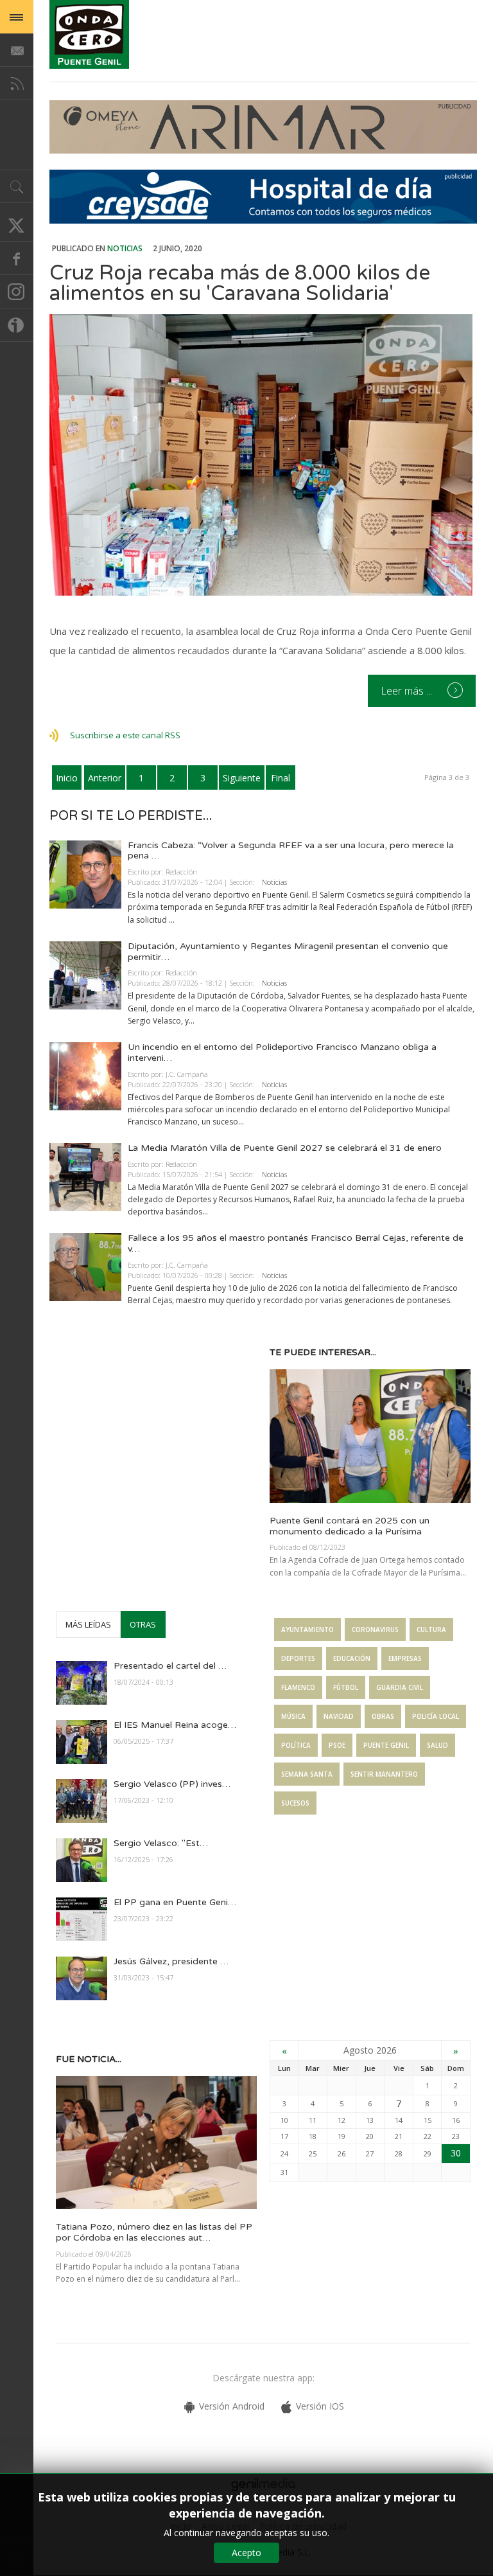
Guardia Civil (400, 1687)
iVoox (17, 325)
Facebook (17, 258)
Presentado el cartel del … (170, 1666)
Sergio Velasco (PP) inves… (172, 1784)
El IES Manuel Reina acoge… (175, 1725)
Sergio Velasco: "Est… (161, 1843)
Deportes (298, 1658)
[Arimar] (263, 150)
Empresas (405, 1658)
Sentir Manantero (384, 1774)
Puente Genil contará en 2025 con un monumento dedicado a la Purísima (350, 1526)
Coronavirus (375, 1630)
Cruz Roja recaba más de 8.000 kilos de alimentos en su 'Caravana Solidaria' (240, 283)
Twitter (17, 225)
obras (383, 1716)
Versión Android (232, 2406)
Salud (437, 1745)
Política (296, 1745)
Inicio (67, 778)
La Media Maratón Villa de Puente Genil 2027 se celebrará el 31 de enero (285, 1148)
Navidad (339, 1716)
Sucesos (295, 1803)
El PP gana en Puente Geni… (175, 1902)
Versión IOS (320, 2406)
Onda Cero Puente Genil (89, 34)
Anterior (105, 778)
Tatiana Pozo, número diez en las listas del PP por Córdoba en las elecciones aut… (154, 2232)
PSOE (337, 1745)
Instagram (17, 292)
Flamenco (298, 1687)
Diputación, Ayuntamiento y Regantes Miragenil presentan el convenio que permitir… (288, 952)
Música (293, 1716)
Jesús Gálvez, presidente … (171, 1961)
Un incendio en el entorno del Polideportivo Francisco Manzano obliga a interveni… (282, 1053)
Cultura (431, 1630)
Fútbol (346, 1687)
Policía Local (436, 1716)
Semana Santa (307, 1774)
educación (352, 1658)
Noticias (125, 248)
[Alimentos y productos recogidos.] (263, 455)
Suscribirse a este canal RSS (125, 735)
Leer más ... (408, 691)
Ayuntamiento (307, 1630)
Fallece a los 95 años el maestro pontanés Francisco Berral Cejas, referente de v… (296, 1243)
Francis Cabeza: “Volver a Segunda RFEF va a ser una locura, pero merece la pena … (291, 851)
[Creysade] (263, 220)
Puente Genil (386, 1745)
